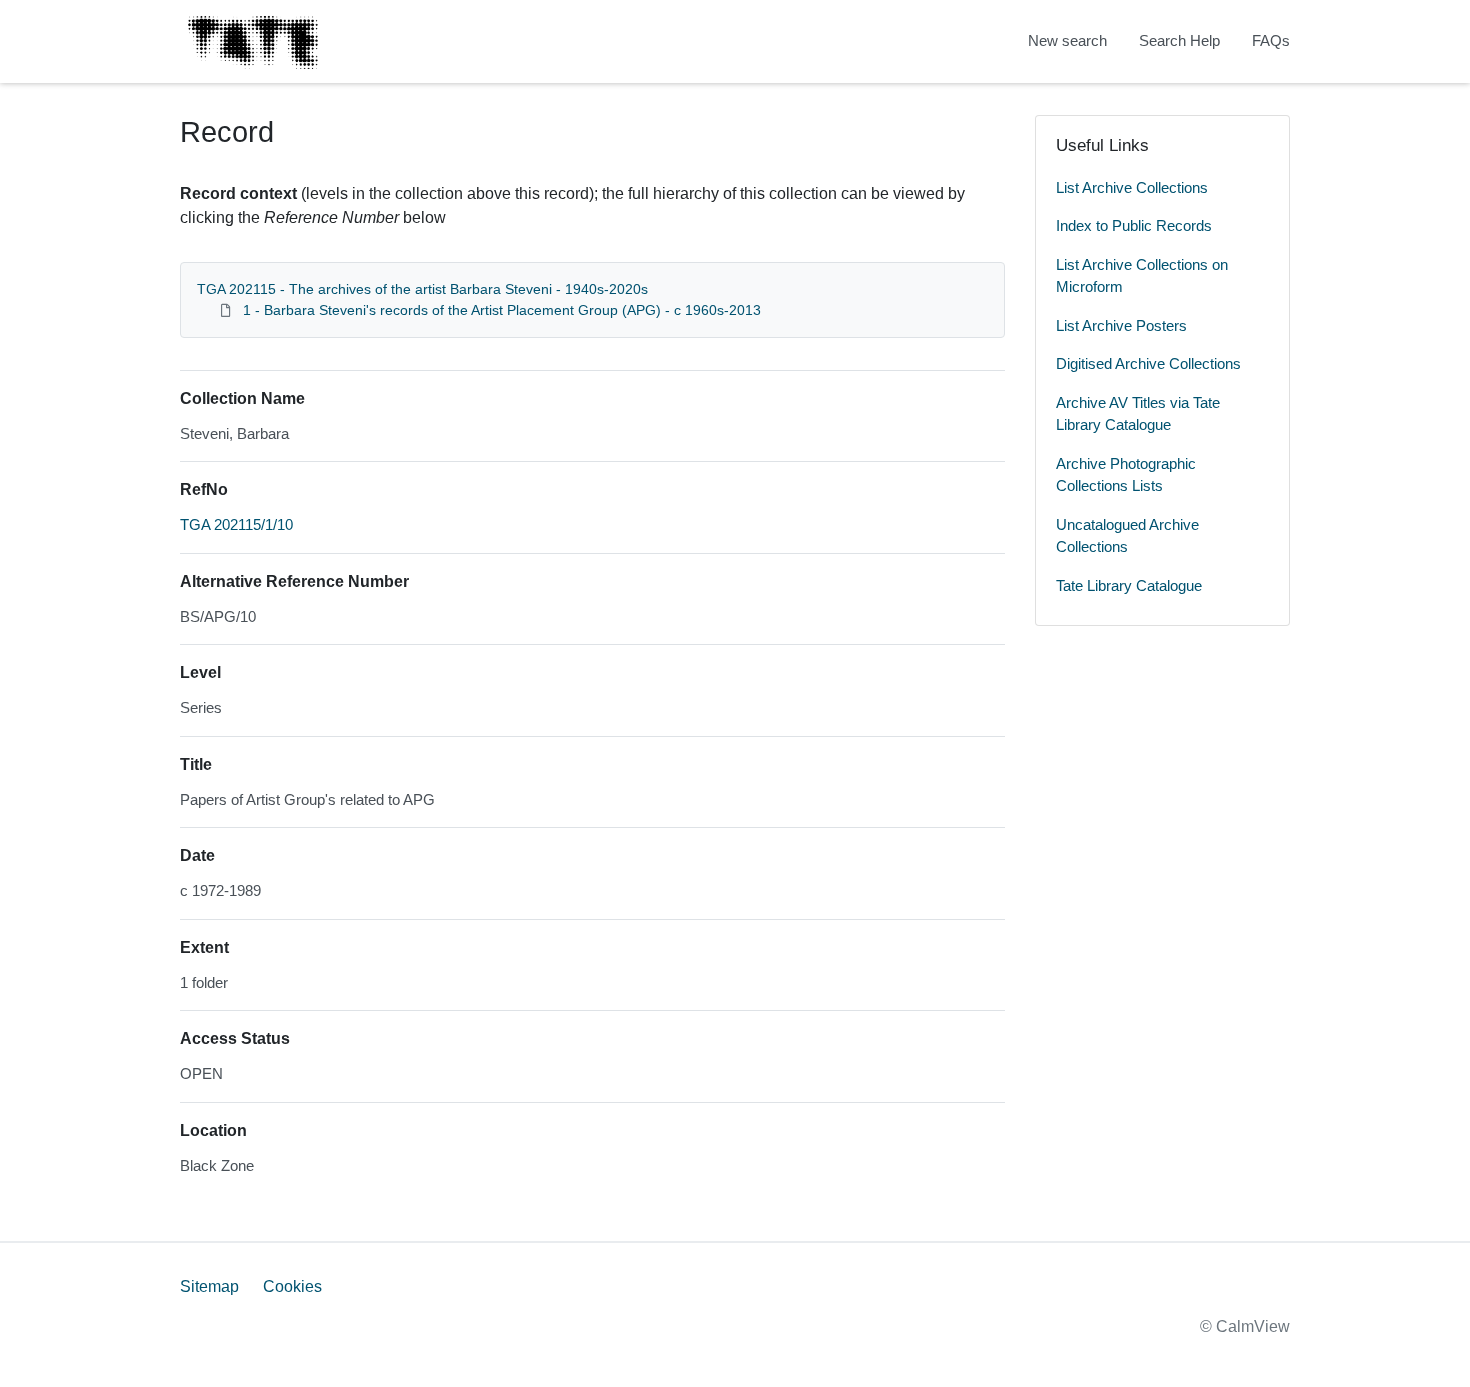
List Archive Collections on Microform (1142, 276)
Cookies (292, 1286)
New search (1067, 40)
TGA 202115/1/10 (236, 524)
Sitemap (209, 1286)
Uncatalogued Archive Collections (1127, 536)
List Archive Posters (1121, 325)
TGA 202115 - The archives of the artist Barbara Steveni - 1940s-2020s (422, 289)
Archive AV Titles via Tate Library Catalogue (1138, 414)
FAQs (1271, 40)
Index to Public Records (1134, 225)
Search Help (1179, 40)
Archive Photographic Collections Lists (1126, 475)
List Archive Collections (1132, 187)
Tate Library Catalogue (1129, 585)
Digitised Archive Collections (1148, 363)
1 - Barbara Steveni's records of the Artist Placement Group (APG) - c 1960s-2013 (502, 310)
